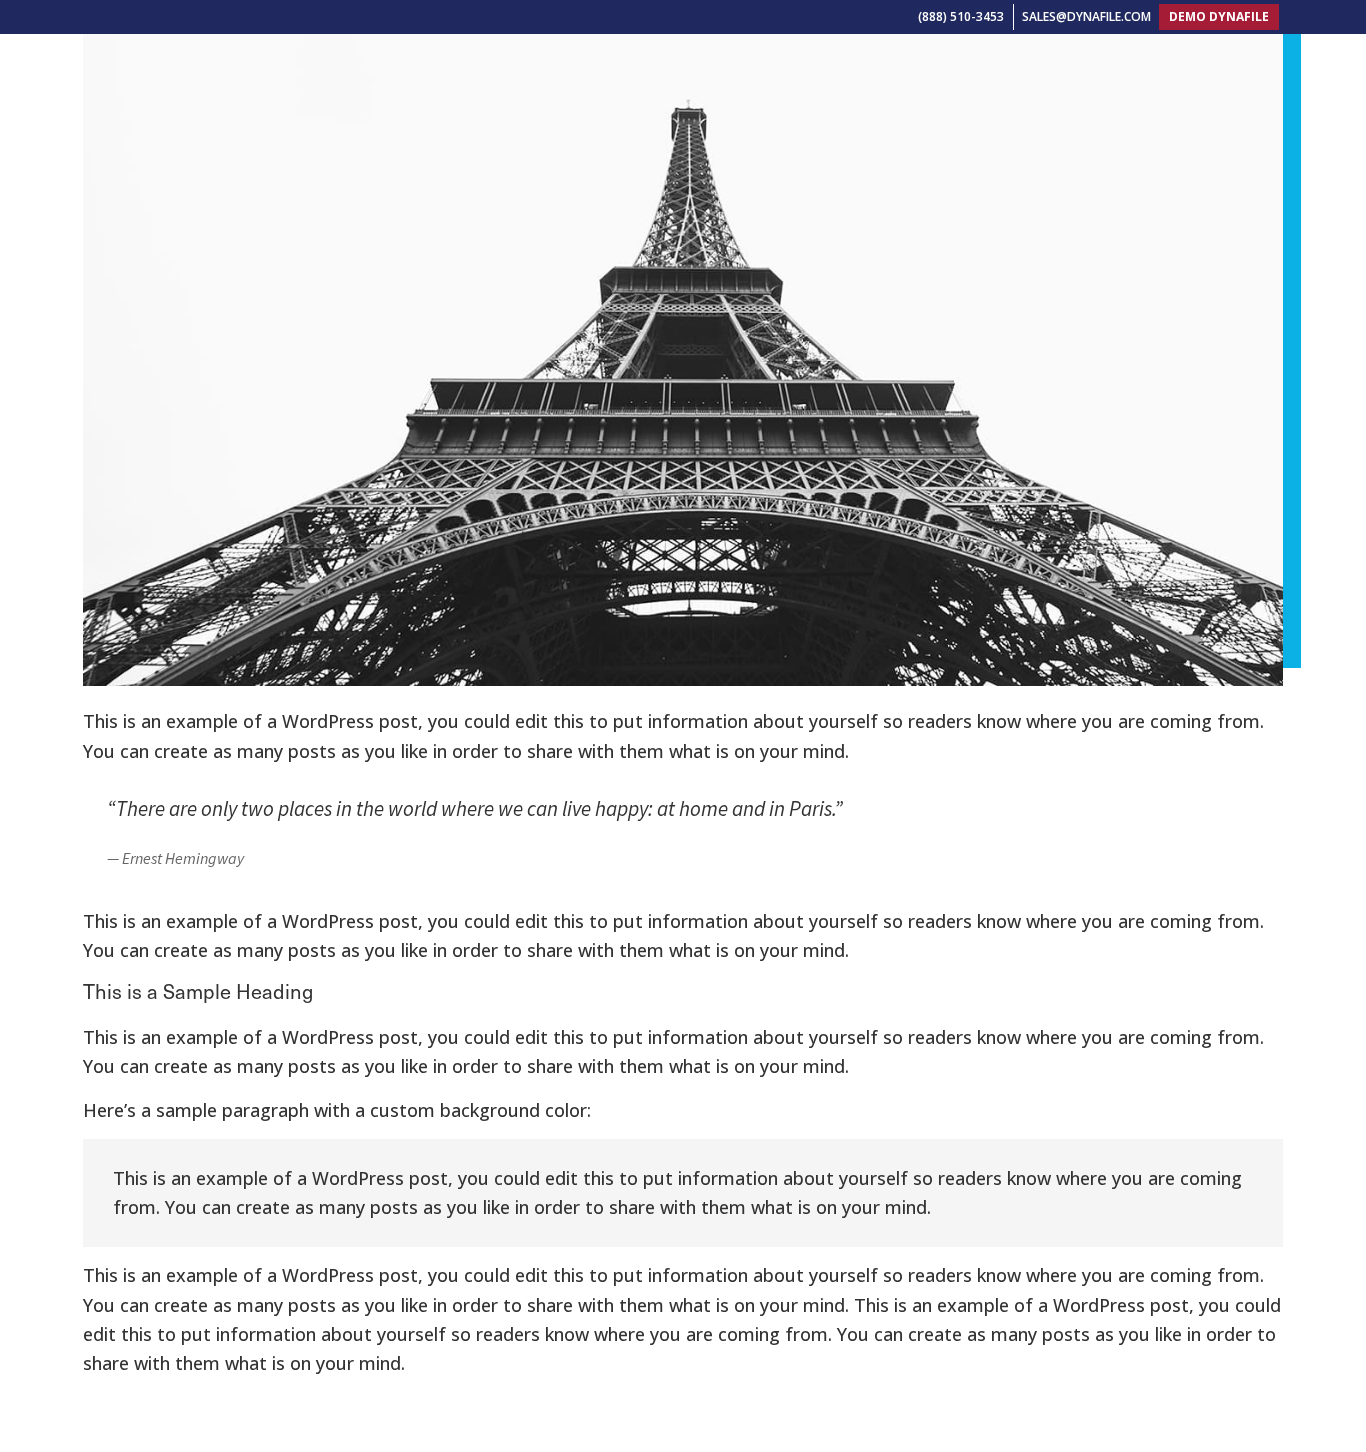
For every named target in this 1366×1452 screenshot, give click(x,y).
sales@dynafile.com (1086, 16)
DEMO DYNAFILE (1219, 16)
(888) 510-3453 (961, 16)
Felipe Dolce (196, 1380)
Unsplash (290, 1380)
